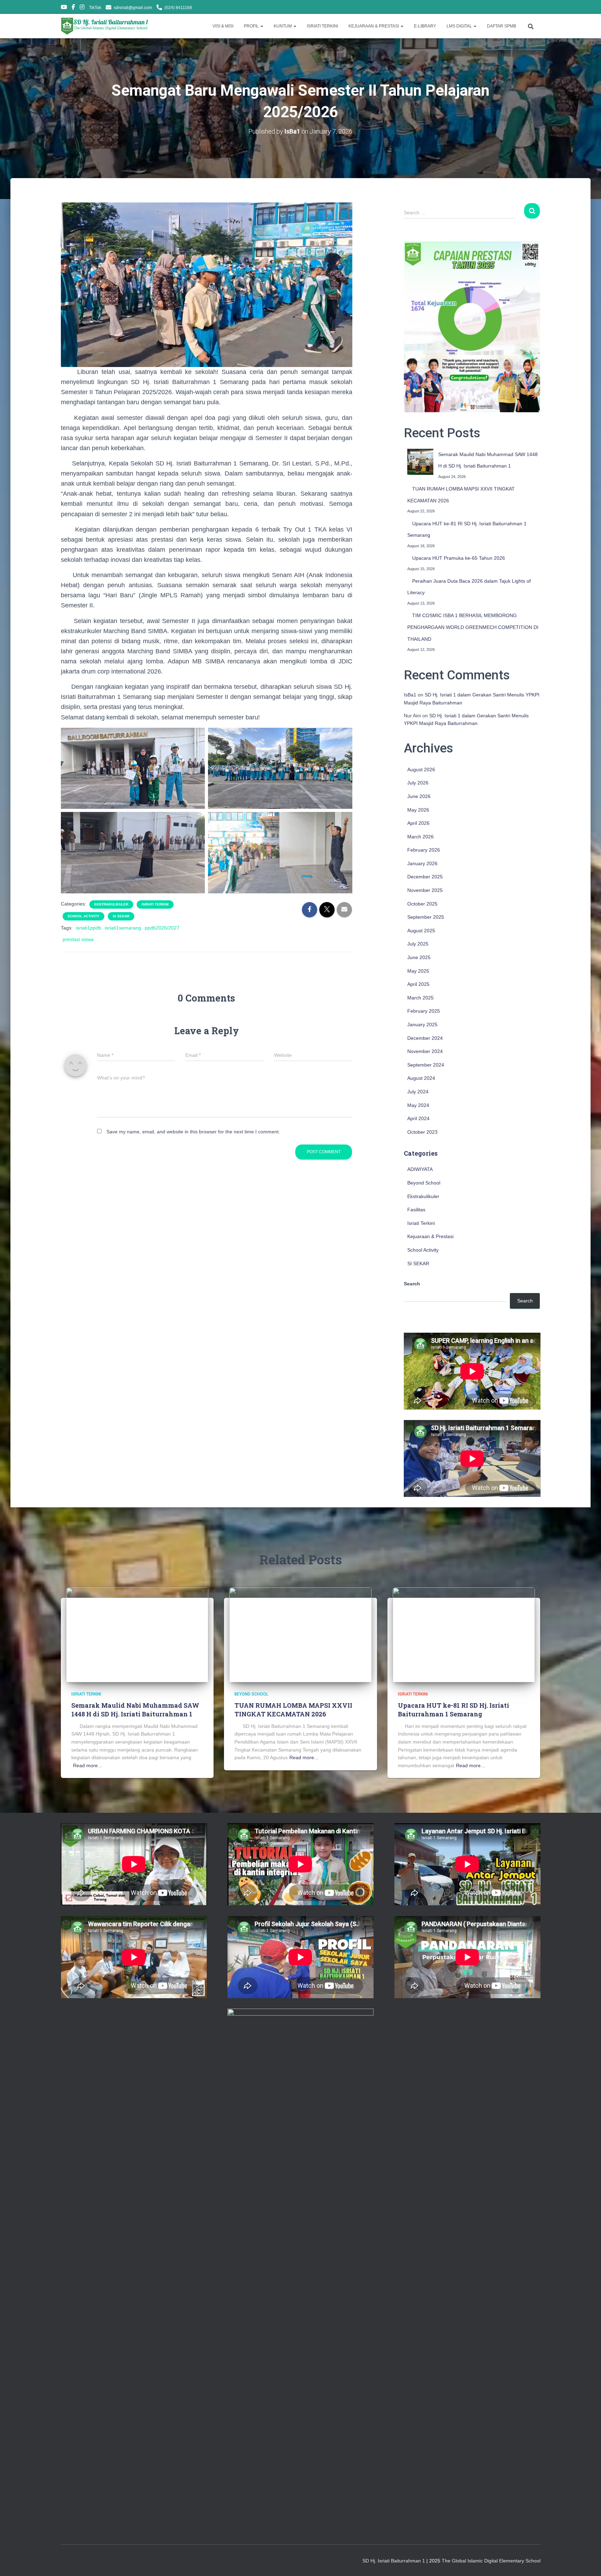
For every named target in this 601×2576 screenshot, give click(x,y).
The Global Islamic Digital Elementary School (491, 2561)
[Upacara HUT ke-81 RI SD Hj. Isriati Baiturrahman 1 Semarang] (464, 1634)
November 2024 (425, 1051)
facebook (73, 8)
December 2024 (425, 1038)
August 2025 (421, 931)
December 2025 (425, 877)
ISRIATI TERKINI (322, 26)
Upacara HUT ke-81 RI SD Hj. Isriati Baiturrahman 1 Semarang (454, 1710)
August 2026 (421, 769)
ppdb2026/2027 (162, 928)
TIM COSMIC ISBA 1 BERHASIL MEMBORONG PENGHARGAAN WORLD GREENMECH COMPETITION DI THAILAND (473, 627)
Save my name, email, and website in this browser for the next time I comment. (193, 1132)
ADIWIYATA (420, 1169)
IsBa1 (410, 695)
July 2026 (418, 783)
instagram (82, 8)
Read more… (88, 1765)
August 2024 (421, 1078)
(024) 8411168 (178, 8)
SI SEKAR (121, 916)
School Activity (83, 916)
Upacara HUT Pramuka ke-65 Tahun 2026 (459, 558)
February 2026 (424, 850)
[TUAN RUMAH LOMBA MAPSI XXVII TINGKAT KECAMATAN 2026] (300, 1634)
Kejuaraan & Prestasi (430, 1236)
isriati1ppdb (89, 928)
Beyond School (424, 1183)
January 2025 (422, 1024)
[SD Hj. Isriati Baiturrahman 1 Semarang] (105, 26)
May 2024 (418, 1105)
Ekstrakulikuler (111, 904)
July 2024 (418, 1092)
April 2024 (418, 1118)
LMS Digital (460, 26)
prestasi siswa (78, 939)
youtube (64, 8)
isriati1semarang (123, 928)
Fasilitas (416, 1210)
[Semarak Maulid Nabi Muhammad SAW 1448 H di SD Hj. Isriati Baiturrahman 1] (420, 462)
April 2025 (418, 984)
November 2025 (425, 890)
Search (412, 1284)
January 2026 (422, 863)
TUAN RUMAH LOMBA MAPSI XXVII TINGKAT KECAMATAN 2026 (293, 1710)
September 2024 (426, 1065)
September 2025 (426, 917)
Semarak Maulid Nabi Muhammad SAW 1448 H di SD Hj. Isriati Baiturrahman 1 (135, 1710)
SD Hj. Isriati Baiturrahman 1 (394, 2561)
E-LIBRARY (425, 26)
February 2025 (424, 1011)
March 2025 (420, 998)
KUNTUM (283, 26)
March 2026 (420, 837)
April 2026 (418, 823)
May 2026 (418, 810)
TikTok (95, 8)
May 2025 (418, 971)
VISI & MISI (223, 26)
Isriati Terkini (155, 904)
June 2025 (419, 957)
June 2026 (419, 796)
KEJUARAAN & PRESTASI (374, 26)
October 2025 (422, 904)
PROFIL (252, 26)
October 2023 (422, 1132)
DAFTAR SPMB (502, 26)
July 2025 (418, 944)
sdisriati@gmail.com (133, 8)
